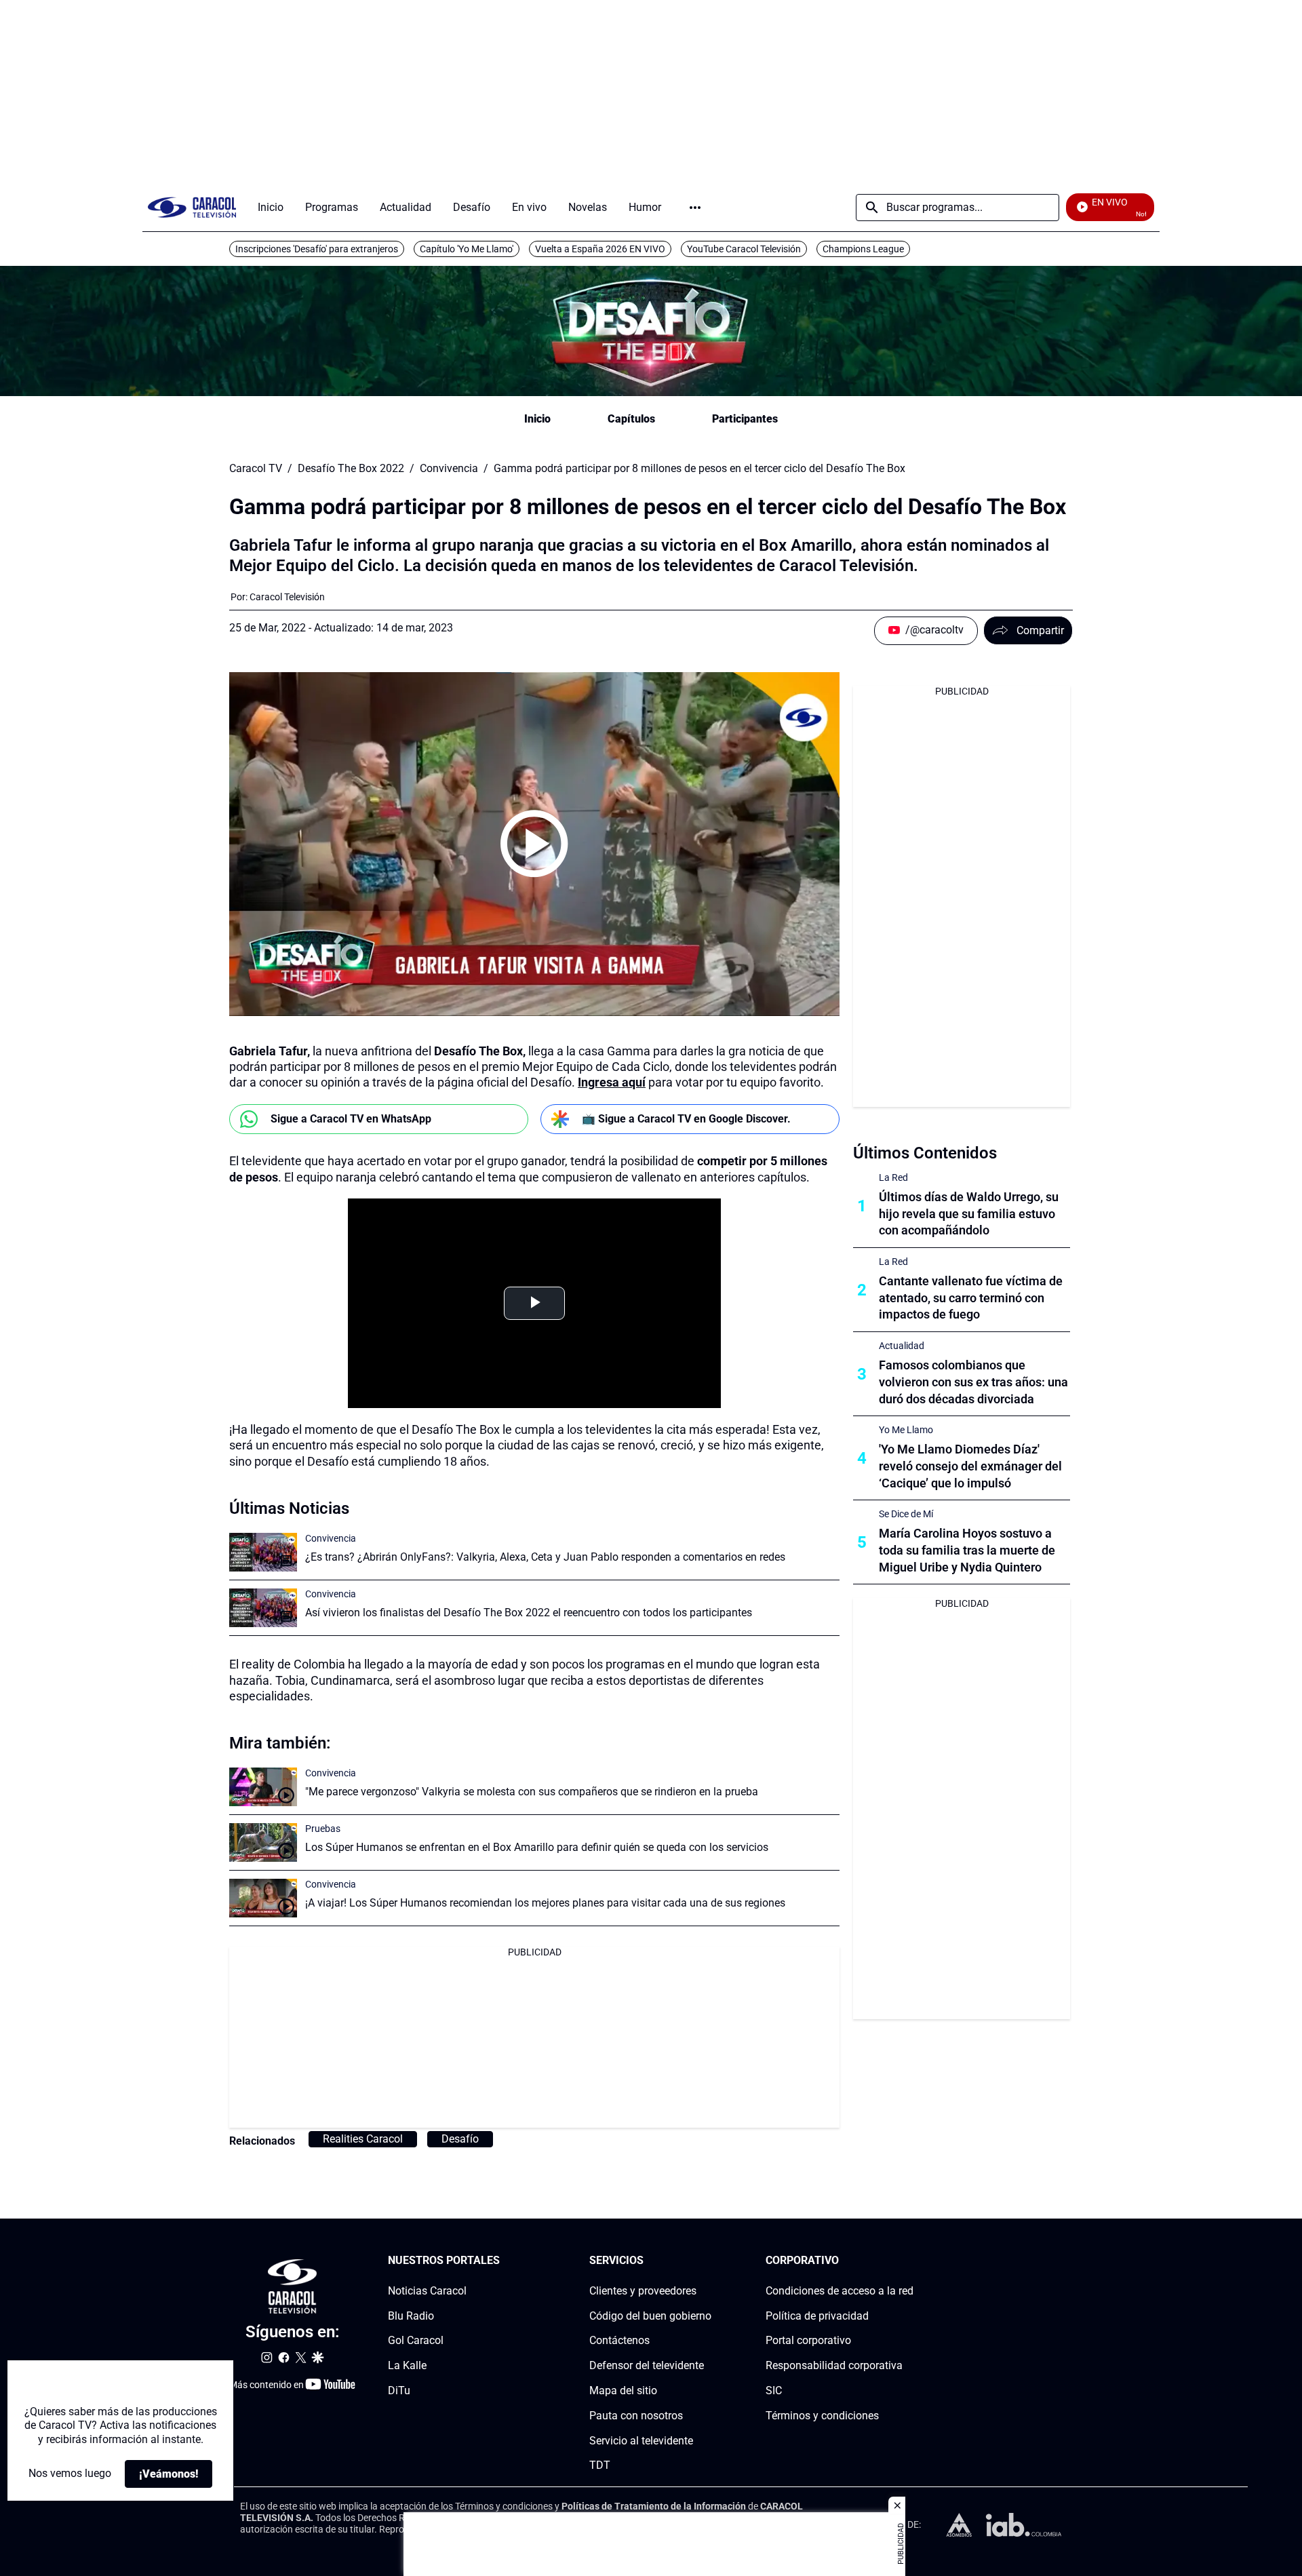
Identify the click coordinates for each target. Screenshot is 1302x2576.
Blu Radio (411, 2316)
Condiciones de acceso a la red (840, 2291)
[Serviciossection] (707, 2261)
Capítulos (631, 419)
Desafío (460, 2139)
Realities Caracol (363, 2139)
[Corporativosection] (909, 2261)
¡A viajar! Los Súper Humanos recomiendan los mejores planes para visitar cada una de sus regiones (545, 1903)
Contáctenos (619, 2341)
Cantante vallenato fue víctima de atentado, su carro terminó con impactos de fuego (971, 1298)
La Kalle (407, 2365)
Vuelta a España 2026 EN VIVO (600, 249)
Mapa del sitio (623, 2390)
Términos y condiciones (822, 2416)
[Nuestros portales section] (504, 2261)
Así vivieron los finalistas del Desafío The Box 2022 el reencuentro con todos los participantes (529, 1613)
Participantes (745, 419)
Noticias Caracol (427, 2291)
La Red (893, 1177)
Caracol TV (256, 469)
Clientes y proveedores (643, 2291)
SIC (774, 2390)
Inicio (537, 419)
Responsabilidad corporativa (834, 2365)
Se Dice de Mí (906, 1514)
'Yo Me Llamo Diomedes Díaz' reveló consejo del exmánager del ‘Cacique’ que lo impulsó (970, 1466)
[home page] (192, 207)
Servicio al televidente (641, 2441)
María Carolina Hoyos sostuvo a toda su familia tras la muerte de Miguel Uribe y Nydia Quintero (967, 1550)
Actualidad (902, 1346)
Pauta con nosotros (636, 2416)
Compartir (1040, 630)
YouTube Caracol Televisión (744, 249)
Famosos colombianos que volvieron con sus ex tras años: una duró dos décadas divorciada (973, 1382)
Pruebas (323, 1829)
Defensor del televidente (647, 2365)
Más (695, 208)
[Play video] (534, 844)
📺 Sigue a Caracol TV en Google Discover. (686, 1119)
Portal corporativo (808, 2341)
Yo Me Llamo (906, 1430)
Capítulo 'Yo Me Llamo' (467, 249)
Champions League (863, 249)
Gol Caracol (416, 2341)
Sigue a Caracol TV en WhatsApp (351, 1119)
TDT (600, 2466)
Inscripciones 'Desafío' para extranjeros (317, 249)
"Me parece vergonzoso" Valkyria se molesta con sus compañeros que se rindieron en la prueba (532, 1792)
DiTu (399, 2390)
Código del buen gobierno (650, 2316)
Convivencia (449, 469)
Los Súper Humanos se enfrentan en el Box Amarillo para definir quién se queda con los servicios (537, 1847)
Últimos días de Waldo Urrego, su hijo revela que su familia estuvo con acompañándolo (969, 1214)
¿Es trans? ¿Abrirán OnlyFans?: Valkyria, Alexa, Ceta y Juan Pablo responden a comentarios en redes (545, 1557)
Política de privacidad (817, 2316)
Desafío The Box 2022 (351, 469)
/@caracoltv (934, 630)
